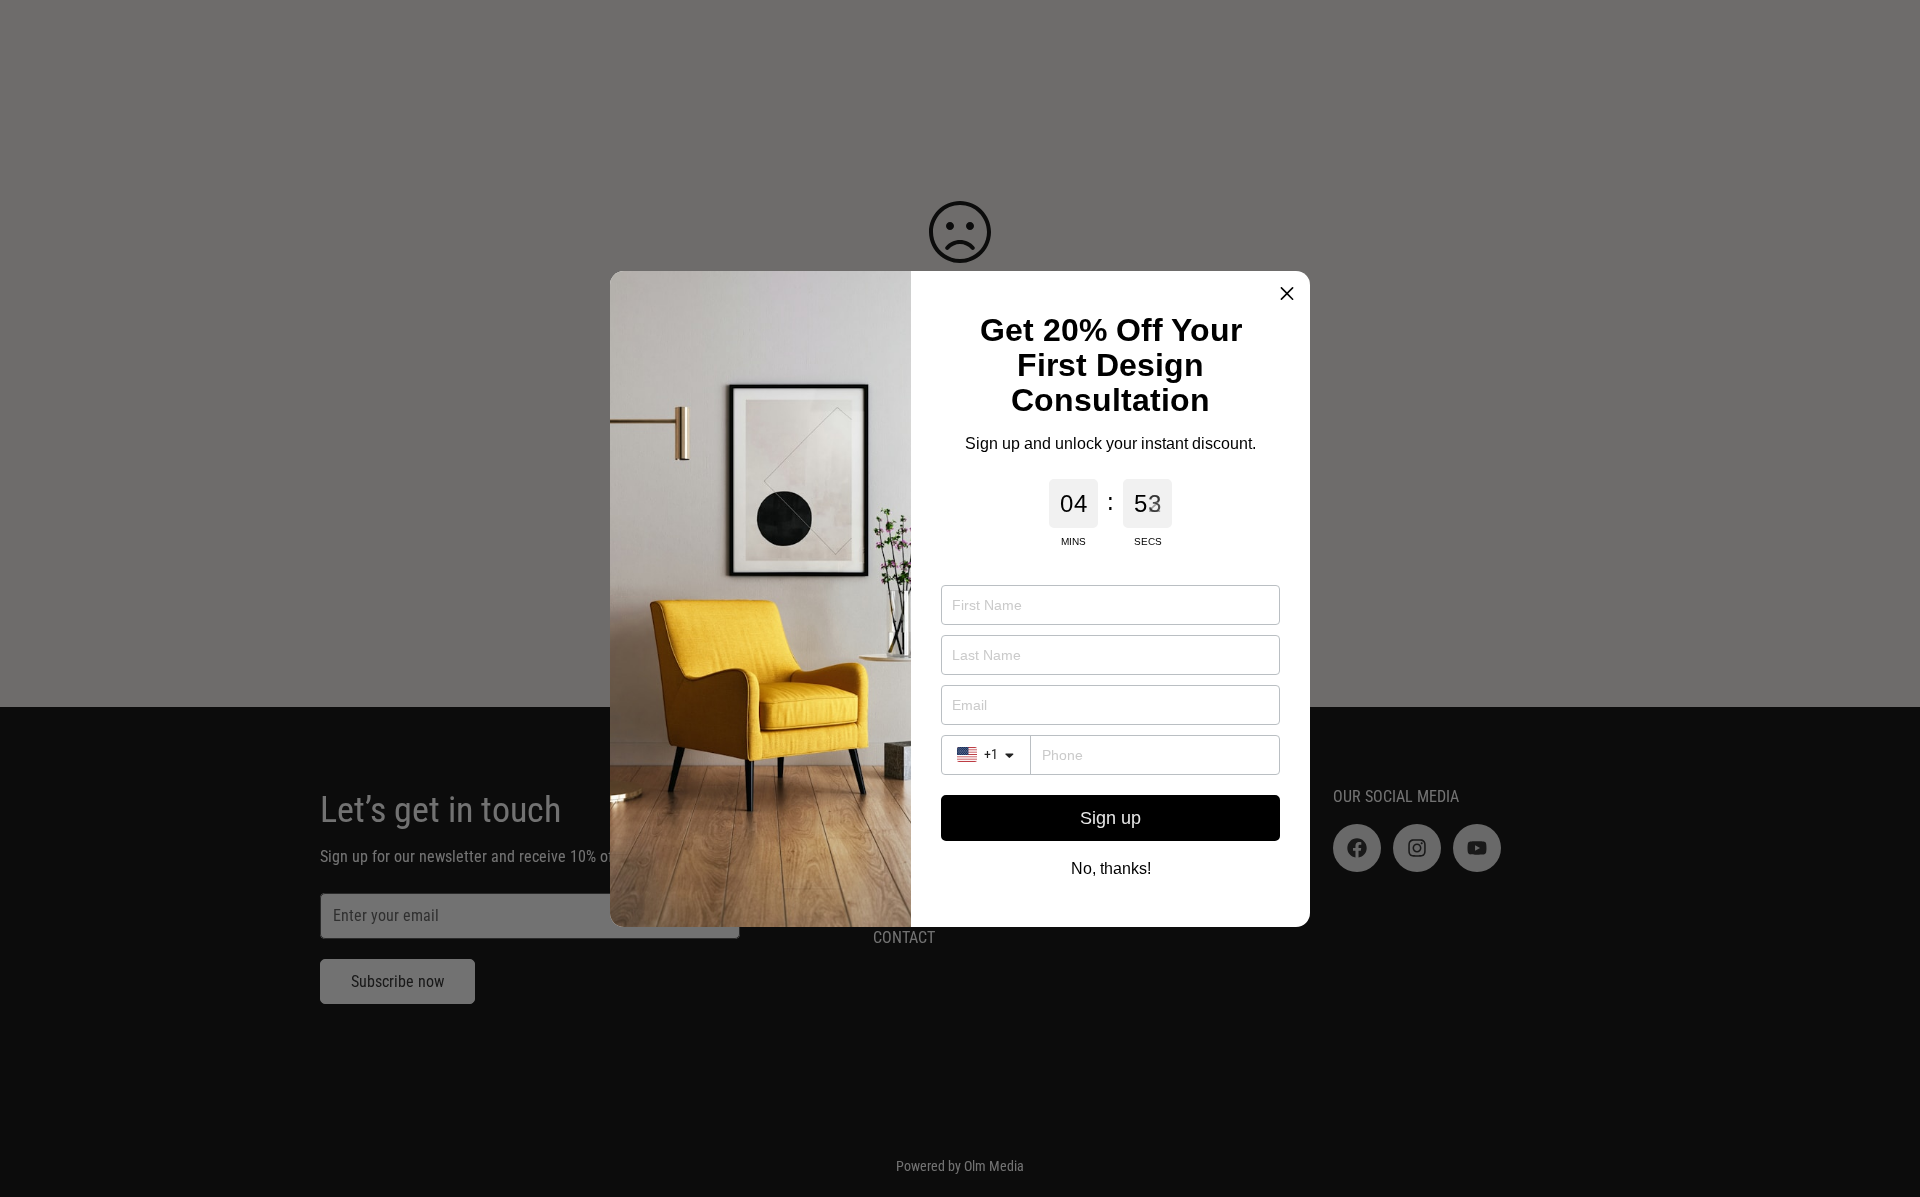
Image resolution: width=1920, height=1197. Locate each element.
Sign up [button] (1110, 818)
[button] (1287, 294)
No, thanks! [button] (1111, 869)
